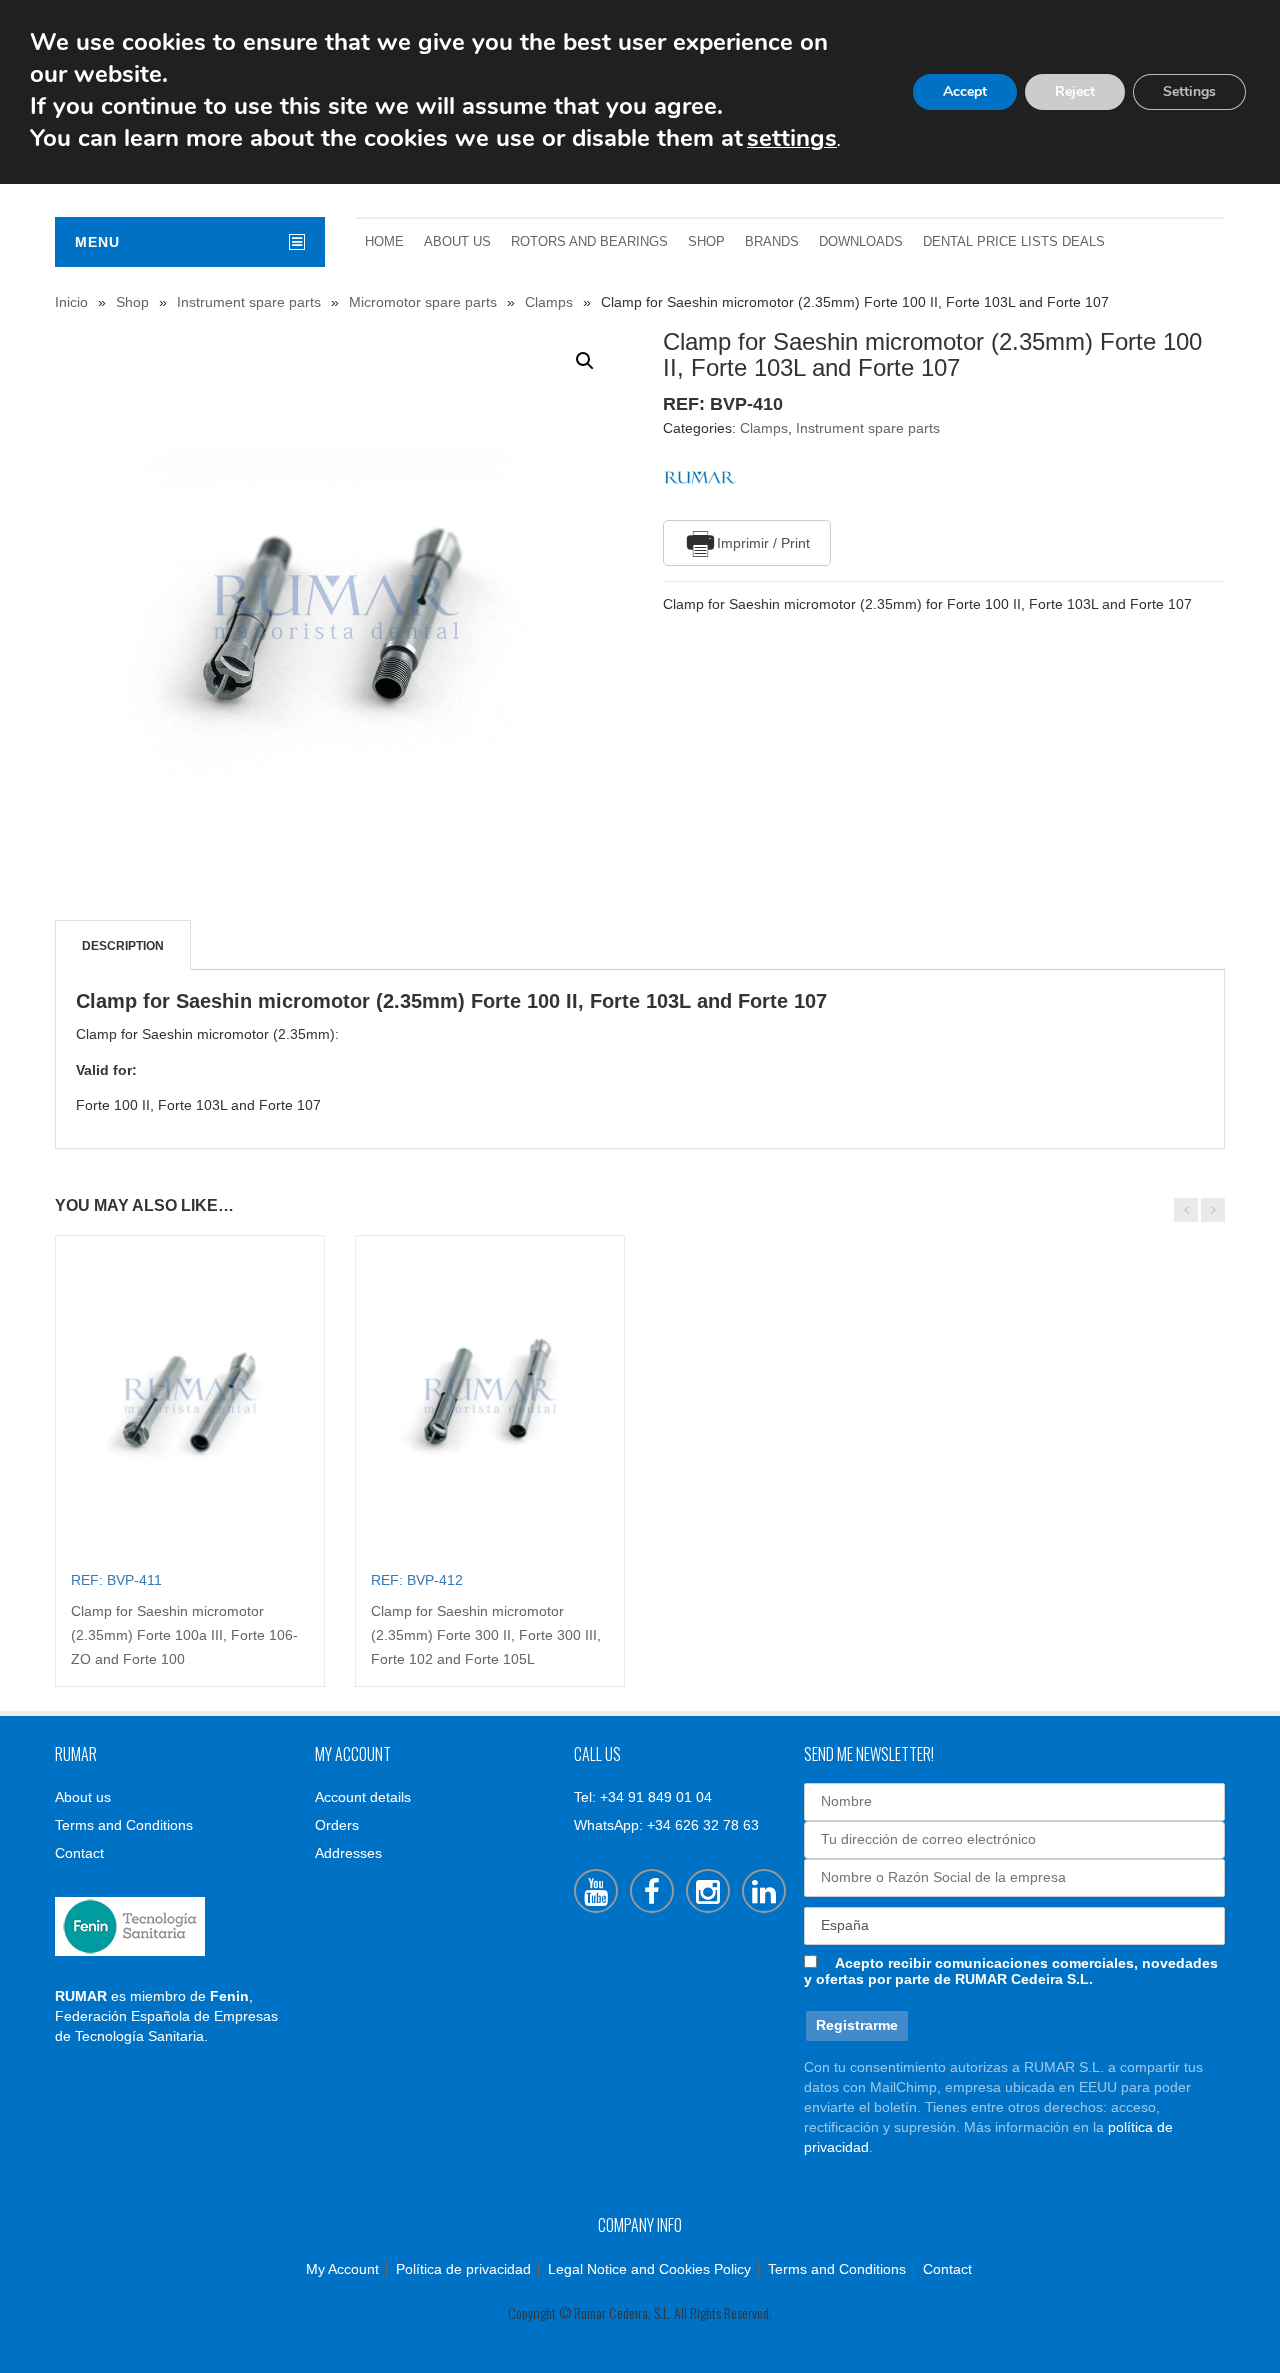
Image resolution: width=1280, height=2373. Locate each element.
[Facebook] (652, 1891)
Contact (79, 1853)
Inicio (71, 302)
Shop (706, 242)
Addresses (348, 1853)
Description (123, 946)
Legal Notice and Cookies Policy (649, 2269)
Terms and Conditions (124, 1825)
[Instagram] (708, 1891)
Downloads (861, 242)
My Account (342, 2269)
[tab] (123, 946)
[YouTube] (596, 1891)
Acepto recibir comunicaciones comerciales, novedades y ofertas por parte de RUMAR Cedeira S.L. (1011, 1971)
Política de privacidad (463, 2269)
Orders (337, 1825)
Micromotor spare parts (423, 302)
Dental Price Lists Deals (1014, 242)
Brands (772, 242)
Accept (965, 91)
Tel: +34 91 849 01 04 (643, 1797)
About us (457, 242)
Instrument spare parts (249, 302)
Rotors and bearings (589, 242)
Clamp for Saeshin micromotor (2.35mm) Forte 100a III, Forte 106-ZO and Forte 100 (184, 1635)
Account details (363, 1797)
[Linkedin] (764, 1891)
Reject (1075, 91)
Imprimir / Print (763, 543)
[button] (585, 361)
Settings (1189, 91)
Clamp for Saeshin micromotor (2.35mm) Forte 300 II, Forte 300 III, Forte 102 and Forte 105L (486, 1635)
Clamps (549, 302)
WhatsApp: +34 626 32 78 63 (666, 1825)
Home (384, 242)
